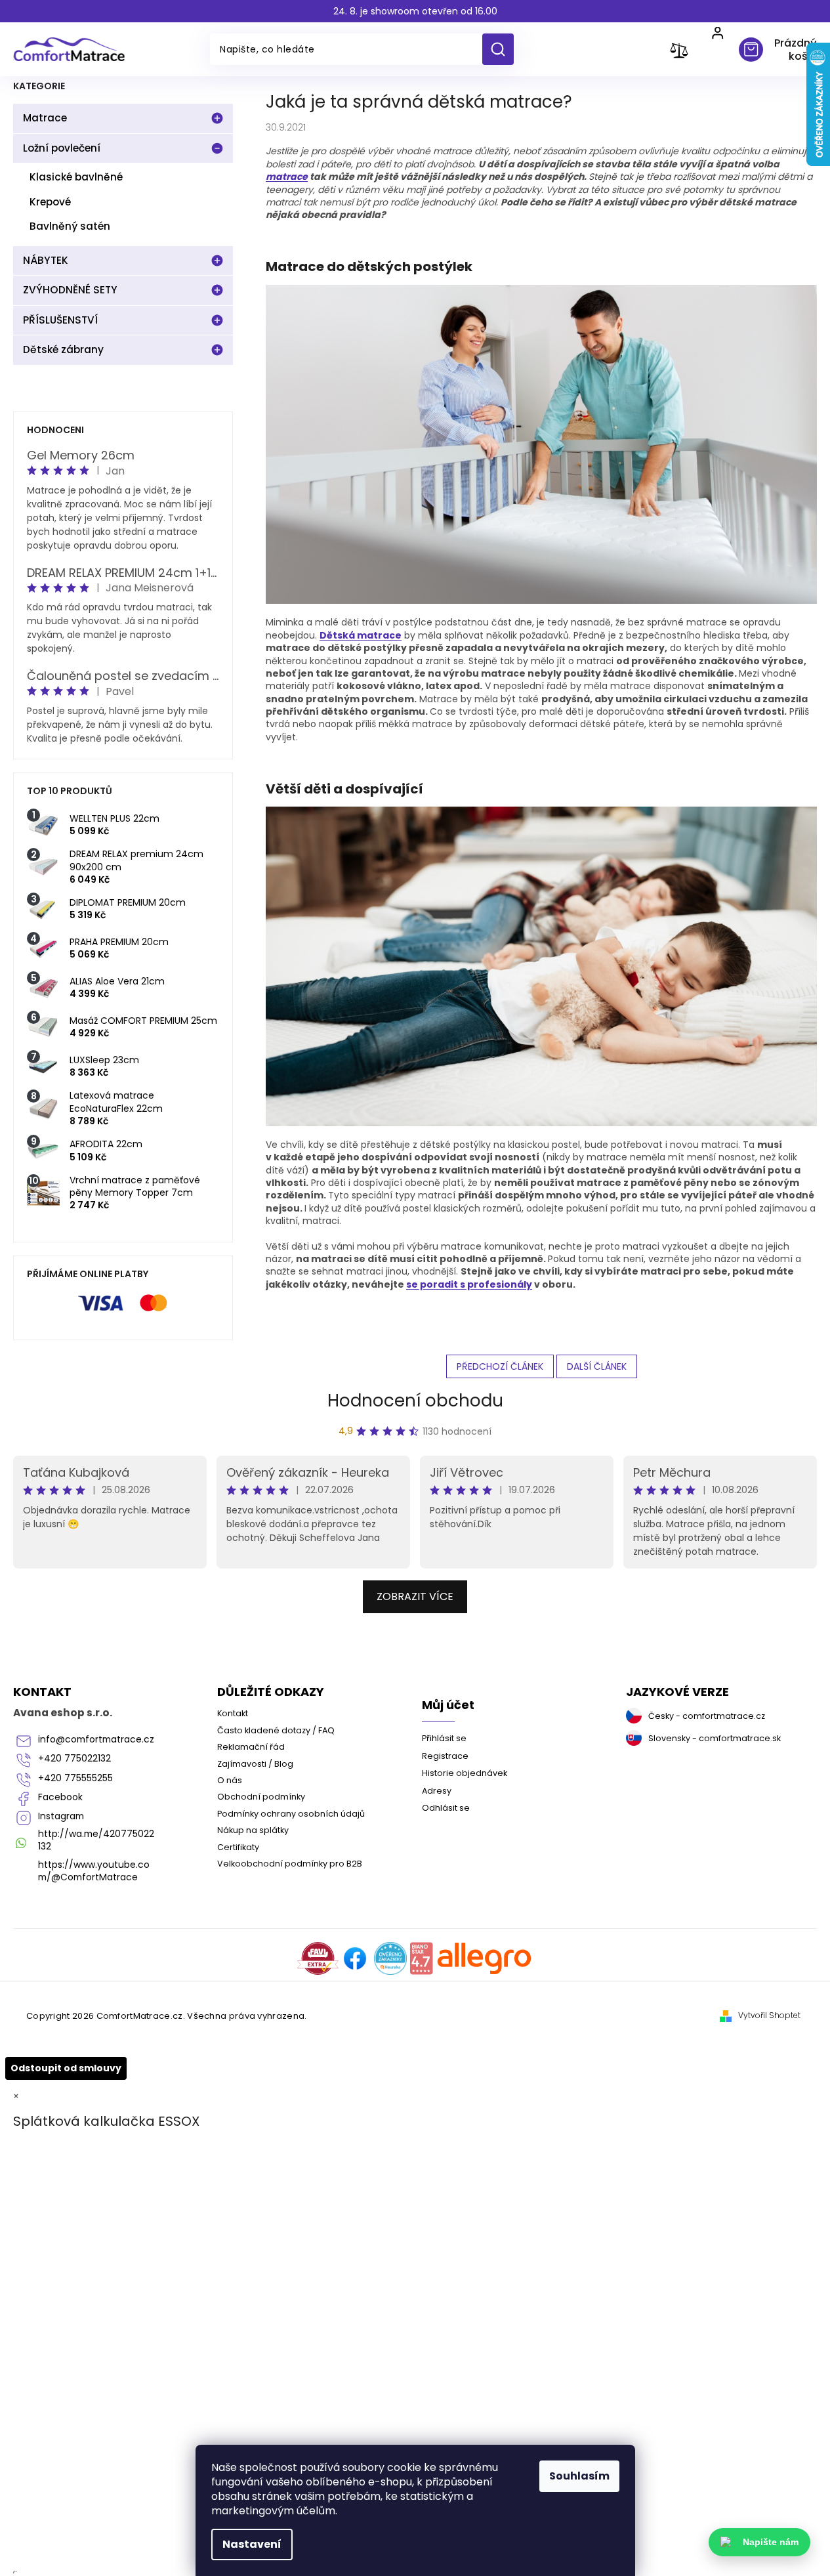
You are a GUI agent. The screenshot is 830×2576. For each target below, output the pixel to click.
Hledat (503, 49)
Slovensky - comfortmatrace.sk (715, 1738)
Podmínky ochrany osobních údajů (291, 1814)
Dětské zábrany (63, 349)
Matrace (45, 118)
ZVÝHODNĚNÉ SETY (70, 290)
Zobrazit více (415, 1596)
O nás (230, 1780)
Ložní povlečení (62, 148)
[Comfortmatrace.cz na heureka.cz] (390, 1958)
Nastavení (252, 2544)
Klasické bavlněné (76, 177)
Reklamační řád (251, 1747)
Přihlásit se (444, 1738)
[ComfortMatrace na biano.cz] (421, 1958)
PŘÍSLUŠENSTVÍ (60, 320)
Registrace (445, 1756)
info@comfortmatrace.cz (96, 1740)
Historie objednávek (465, 1773)
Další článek (597, 1366)
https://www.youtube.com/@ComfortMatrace (94, 1871)
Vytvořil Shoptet (769, 2016)
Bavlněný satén (70, 226)
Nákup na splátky (253, 1830)
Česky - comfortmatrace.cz (707, 1716)
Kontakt (233, 1713)
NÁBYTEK (46, 260)
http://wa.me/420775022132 (96, 1840)
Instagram (61, 1816)
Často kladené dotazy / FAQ (276, 1730)
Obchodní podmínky (261, 1797)
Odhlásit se (446, 1808)
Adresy (437, 1791)
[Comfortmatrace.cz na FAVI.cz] (318, 1958)
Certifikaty (238, 1847)
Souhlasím (579, 2476)
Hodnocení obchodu (415, 1401)
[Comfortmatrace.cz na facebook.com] (355, 1958)
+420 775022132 (74, 1759)
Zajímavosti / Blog (255, 1764)
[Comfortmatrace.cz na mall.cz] (485, 1958)
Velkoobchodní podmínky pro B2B (290, 1864)
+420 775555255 (75, 1778)
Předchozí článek (500, 1366)
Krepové (50, 202)
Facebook (60, 1797)
